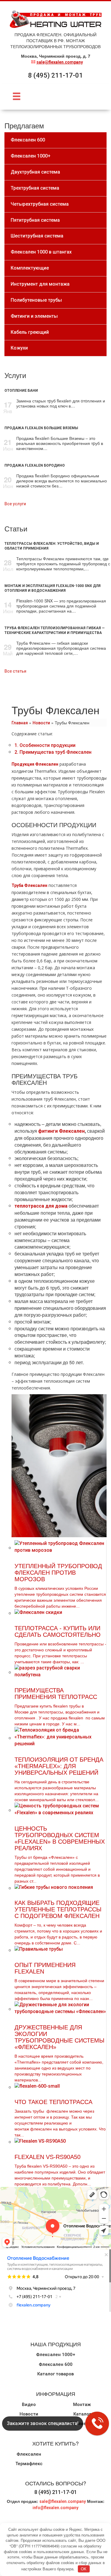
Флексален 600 (56, 2364)
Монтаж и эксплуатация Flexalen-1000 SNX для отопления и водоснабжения (53, 588)
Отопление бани (21, 391)
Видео (29, 2405)
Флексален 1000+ (56, 2355)
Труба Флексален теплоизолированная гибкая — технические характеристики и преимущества (55, 630)
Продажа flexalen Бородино (35, 465)
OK (84, 2569)
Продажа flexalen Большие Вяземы (41, 428)
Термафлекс (29, 2464)
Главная (20, 723)
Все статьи (15, 671)
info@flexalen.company (55, 2508)
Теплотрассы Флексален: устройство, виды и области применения (52, 546)
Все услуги (15, 504)
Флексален (29, 2454)
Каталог (82, 2414)
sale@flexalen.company (60, 62)
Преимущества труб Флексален (53, 752)
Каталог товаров (55, 2374)
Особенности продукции (45, 745)
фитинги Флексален (61, 1131)
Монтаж (82, 2405)
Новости (41, 723)
